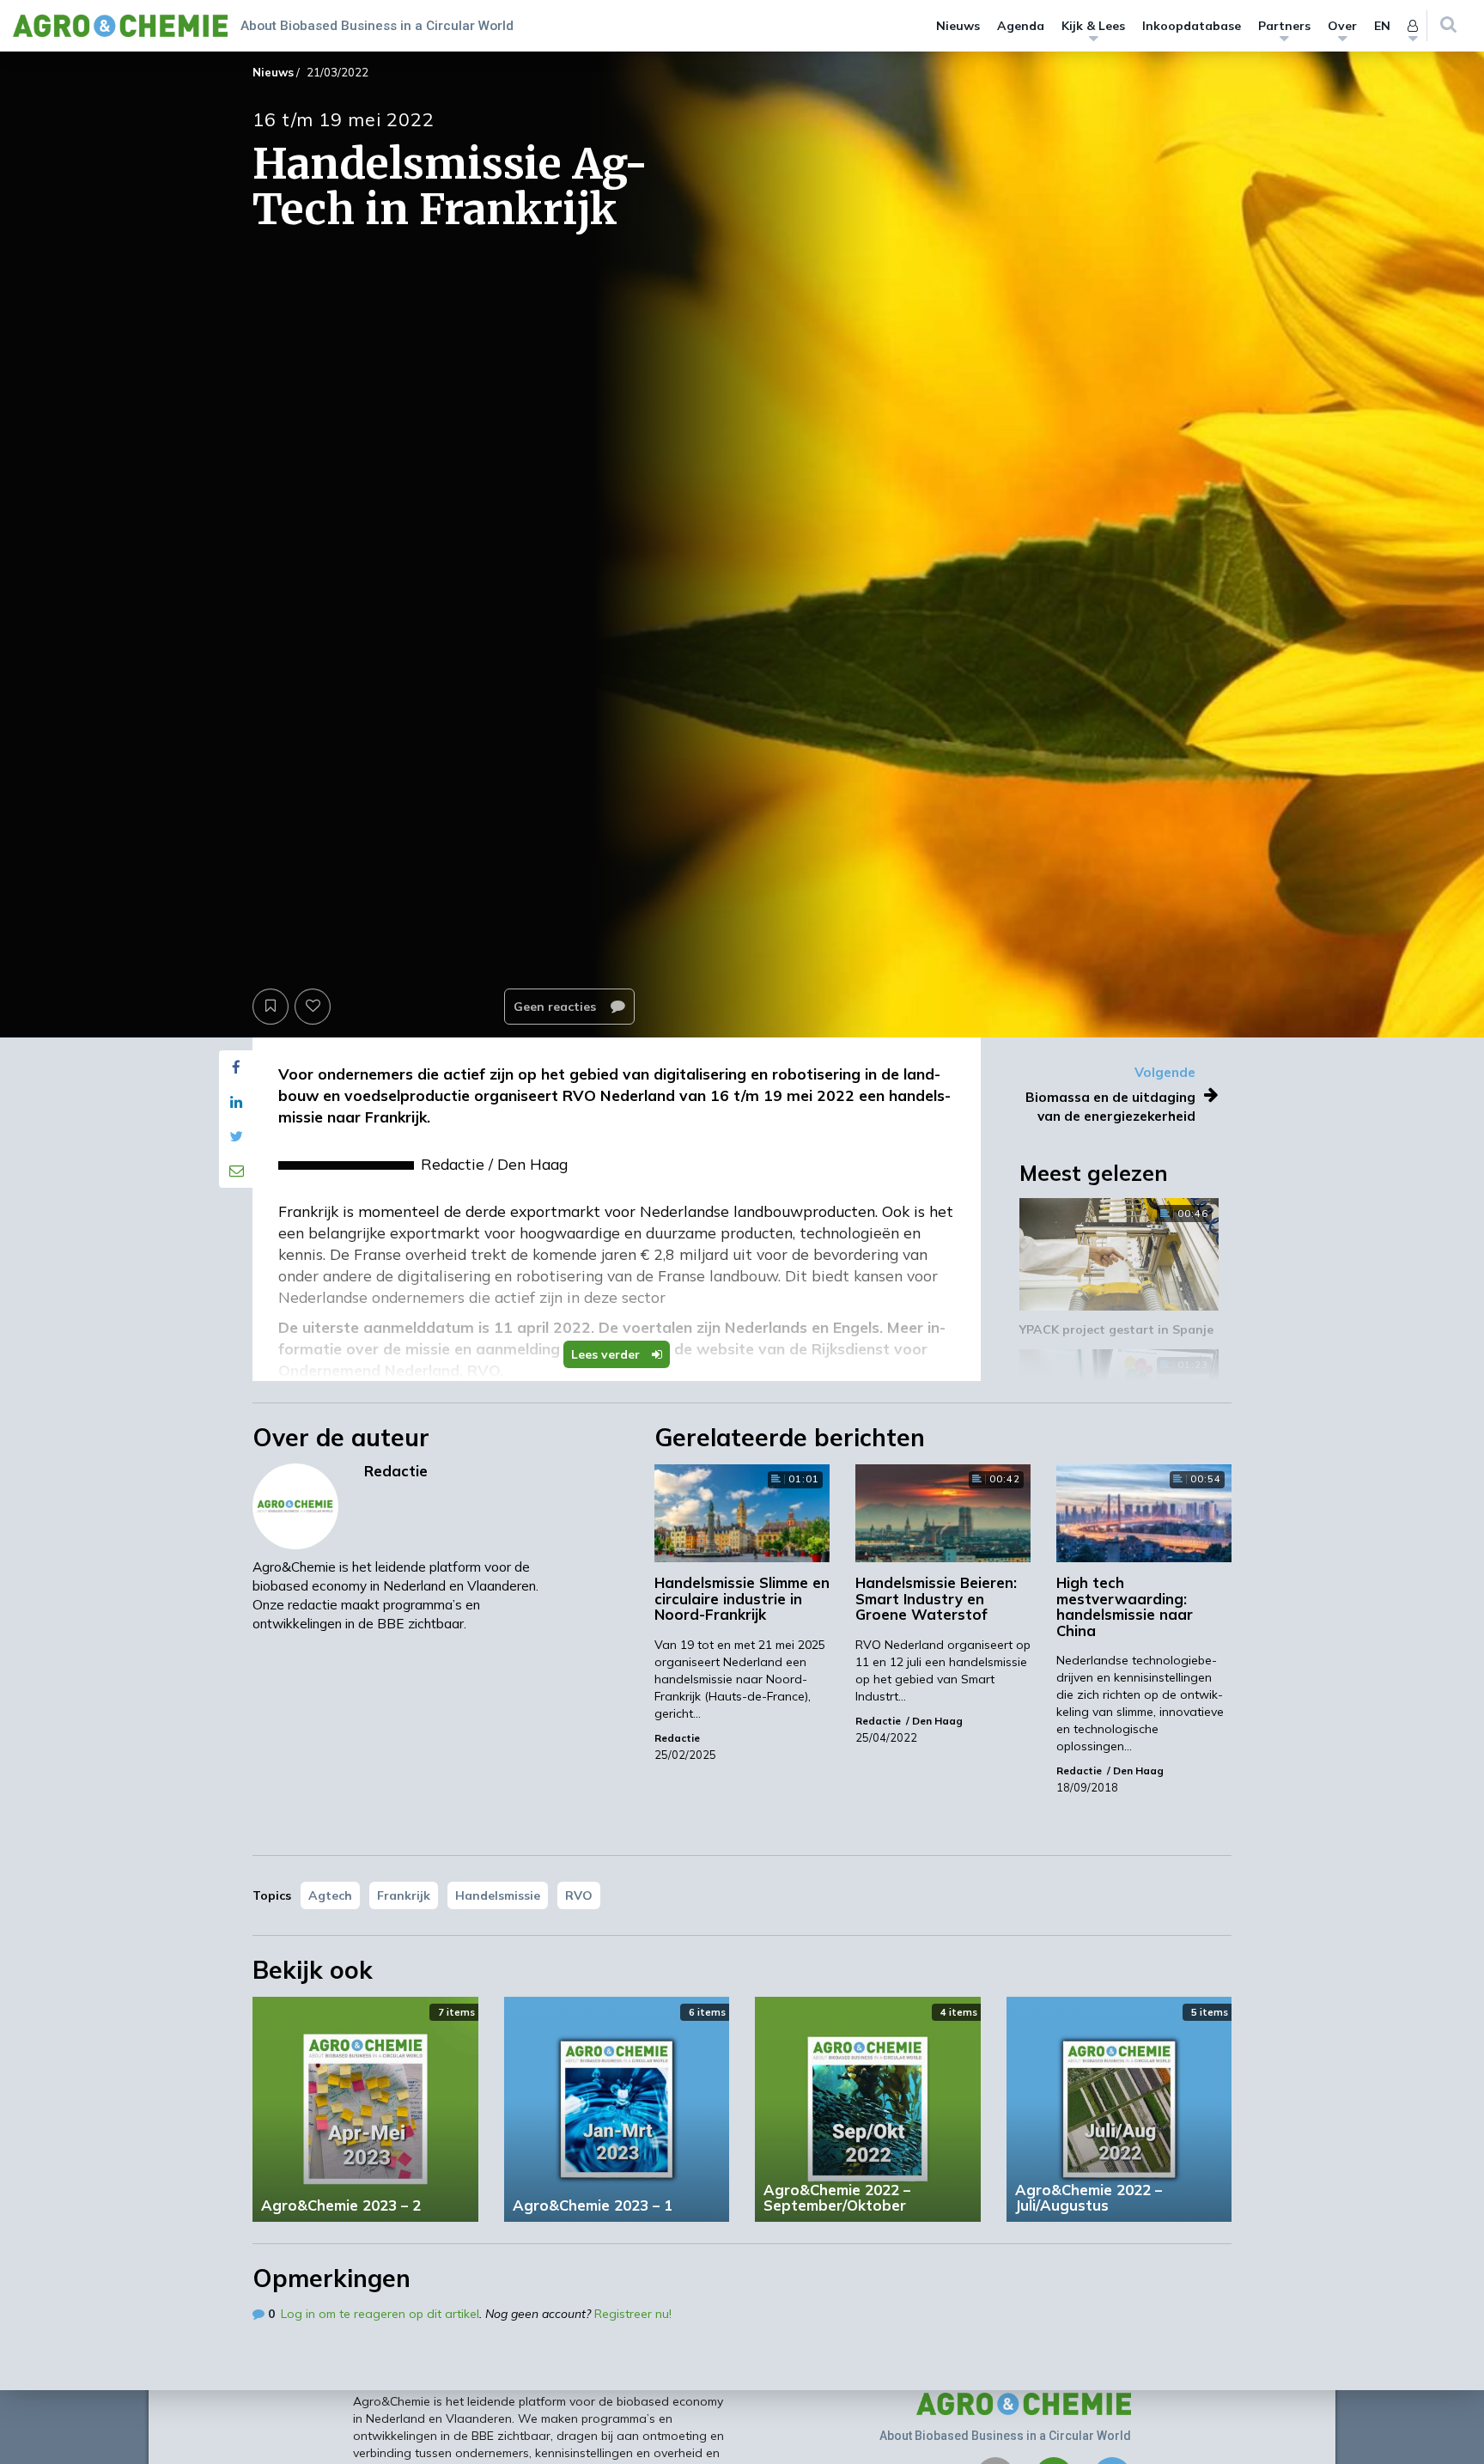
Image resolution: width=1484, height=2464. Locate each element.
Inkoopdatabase (1192, 26)
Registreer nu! (633, 2314)
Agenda (1021, 26)
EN (1382, 26)
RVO (579, 1895)
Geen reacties (556, 1007)
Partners (1284, 26)
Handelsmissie (498, 1895)
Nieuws (958, 26)
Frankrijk (404, 1895)
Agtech (330, 1895)
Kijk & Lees (1093, 26)
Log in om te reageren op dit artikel (380, 2314)
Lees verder (607, 1354)
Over (1342, 26)
